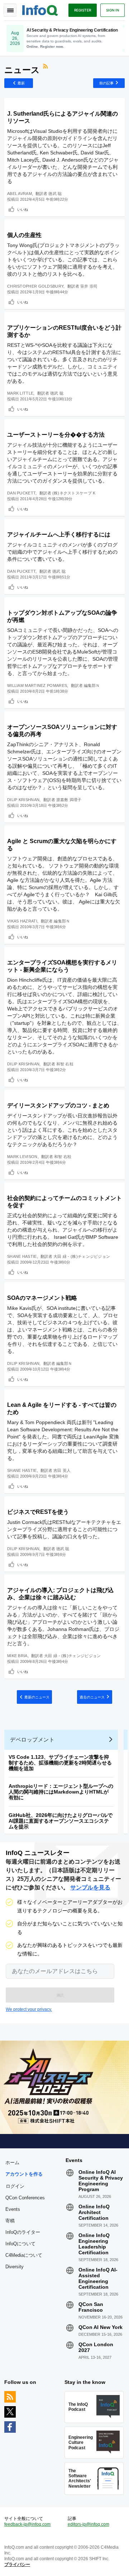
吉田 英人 (62, 1470)
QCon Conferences (25, 2198)
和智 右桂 (65, 1064)
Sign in (113, 10)
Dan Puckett (21, 493)
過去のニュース (92, 1697)
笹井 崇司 (89, 286)
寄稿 (10, 2221)
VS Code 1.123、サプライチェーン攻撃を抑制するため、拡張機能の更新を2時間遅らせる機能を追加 (60, 1763)
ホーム (12, 2163)
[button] (60, 1995)
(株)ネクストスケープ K (74, 493)
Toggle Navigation (10, 10)
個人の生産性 (24, 235)
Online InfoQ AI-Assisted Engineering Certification (98, 2278)
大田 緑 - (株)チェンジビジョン (82, 1256)
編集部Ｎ (92, 685)
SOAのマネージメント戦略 (42, 1298)
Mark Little (20, 393)
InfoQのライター (23, 2232)
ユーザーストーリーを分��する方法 (56, 435)
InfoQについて (20, 2244)
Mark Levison (22, 1157)
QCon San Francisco (91, 2307)
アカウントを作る (24, 2174)
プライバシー (17, 2565)
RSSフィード (46, 67)
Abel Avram (20, 194)
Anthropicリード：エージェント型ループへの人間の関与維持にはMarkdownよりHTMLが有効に (61, 1792)
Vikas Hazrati (22, 921)
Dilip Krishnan (23, 800)
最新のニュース (37, 1697)
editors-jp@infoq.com (89, 2524)
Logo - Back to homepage (40, 9)
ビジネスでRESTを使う (38, 1512)
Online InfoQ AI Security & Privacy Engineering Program (101, 2181)
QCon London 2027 (96, 2347)
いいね (23, 209)
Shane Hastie (22, 1256)
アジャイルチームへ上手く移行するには (59, 534)
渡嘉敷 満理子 (69, 800)
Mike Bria (17, 1656)
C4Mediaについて (24, 2255)
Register (83, 10)
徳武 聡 (55, 194)
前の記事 (106, 83)
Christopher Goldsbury (35, 286)
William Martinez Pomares (37, 685)
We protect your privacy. (29, 2009)
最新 (21, 83)
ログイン (15, 2186)
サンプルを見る (90, 1887)
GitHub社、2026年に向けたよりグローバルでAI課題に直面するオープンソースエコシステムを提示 (61, 1821)
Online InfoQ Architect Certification (94, 2212)
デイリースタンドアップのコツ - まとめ (58, 1105)
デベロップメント (32, 1740)
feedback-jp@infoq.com (27, 2524)
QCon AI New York (101, 2327)
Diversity (15, 2267)
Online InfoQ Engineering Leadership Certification (94, 2244)
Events (13, 2209)
